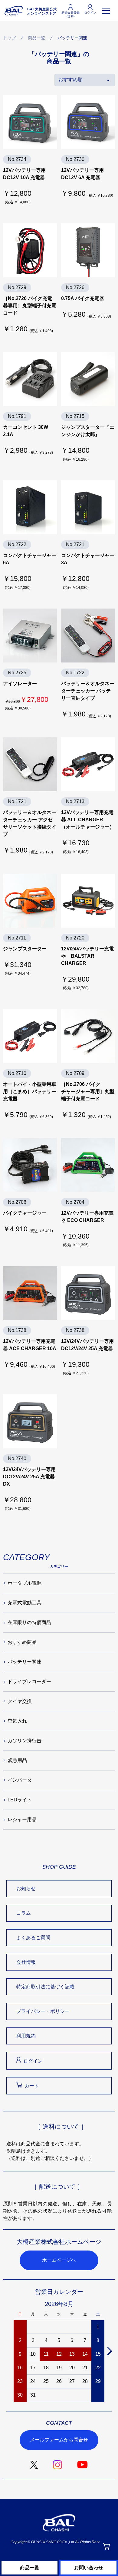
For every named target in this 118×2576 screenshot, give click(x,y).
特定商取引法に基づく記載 (45, 1987)
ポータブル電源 (25, 1583)
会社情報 (26, 1962)
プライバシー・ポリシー (43, 2011)
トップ (9, 38)
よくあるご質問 (33, 1938)
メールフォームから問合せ (59, 2440)
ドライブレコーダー (29, 1682)
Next (109, 2351)
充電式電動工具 (25, 1603)
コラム (24, 1913)
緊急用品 (17, 1760)
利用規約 (26, 2036)
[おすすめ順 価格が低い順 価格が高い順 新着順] (85, 80)
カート (32, 2086)
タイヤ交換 (20, 1701)
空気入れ (17, 1721)
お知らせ (26, 1889)
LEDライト (20, 1800)
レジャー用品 (22, 1819)
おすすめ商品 (22, 1642)
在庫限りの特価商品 (29, 1622)
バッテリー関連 (25, 1662)
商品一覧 (37, 38)
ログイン (33, 2061)
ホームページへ (59, 2260)
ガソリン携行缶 (25, 1741)
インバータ (20, 1780)
